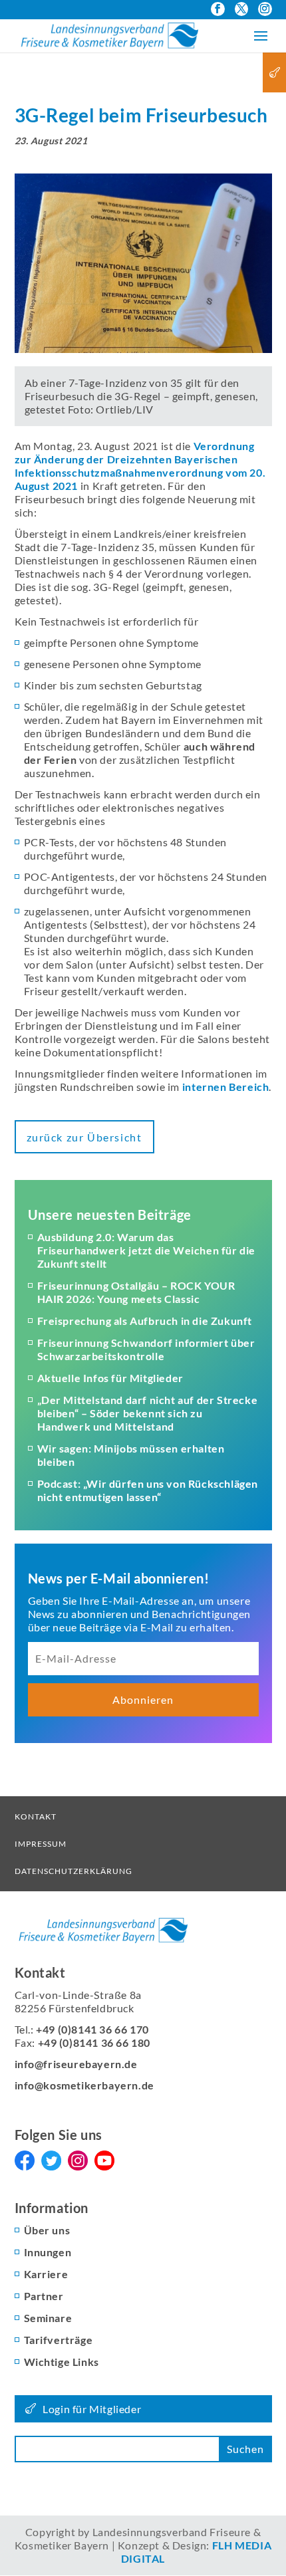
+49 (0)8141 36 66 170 (92, 2029)
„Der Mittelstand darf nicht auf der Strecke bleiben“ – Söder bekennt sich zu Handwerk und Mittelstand (148, 1413)
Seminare (48, 2318)
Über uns (47, 2230)
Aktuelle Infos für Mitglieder (110, 1378)
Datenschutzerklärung (73, 1871)
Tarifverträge (59, 2340)
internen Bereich (226, 1087)
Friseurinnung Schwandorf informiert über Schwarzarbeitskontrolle (146, 1349)
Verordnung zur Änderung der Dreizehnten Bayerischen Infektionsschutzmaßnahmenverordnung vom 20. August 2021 (140, 466)
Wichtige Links (62, 2362)
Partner (44, 2296)
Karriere (46, 2274)
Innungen (48, 2252)
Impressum (41, 1844)
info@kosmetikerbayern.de (84, 2085)
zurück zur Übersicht (84, 1137)
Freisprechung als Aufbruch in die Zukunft (145, 1321)
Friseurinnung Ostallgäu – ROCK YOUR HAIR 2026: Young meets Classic (136, 1292)
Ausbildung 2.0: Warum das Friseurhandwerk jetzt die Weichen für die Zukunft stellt (147, 1250)
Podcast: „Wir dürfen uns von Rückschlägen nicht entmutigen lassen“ (148, 1490)
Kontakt (36, 1816)
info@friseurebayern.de (76, 2064)
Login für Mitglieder (92, 2409)
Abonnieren (143, 1699)
